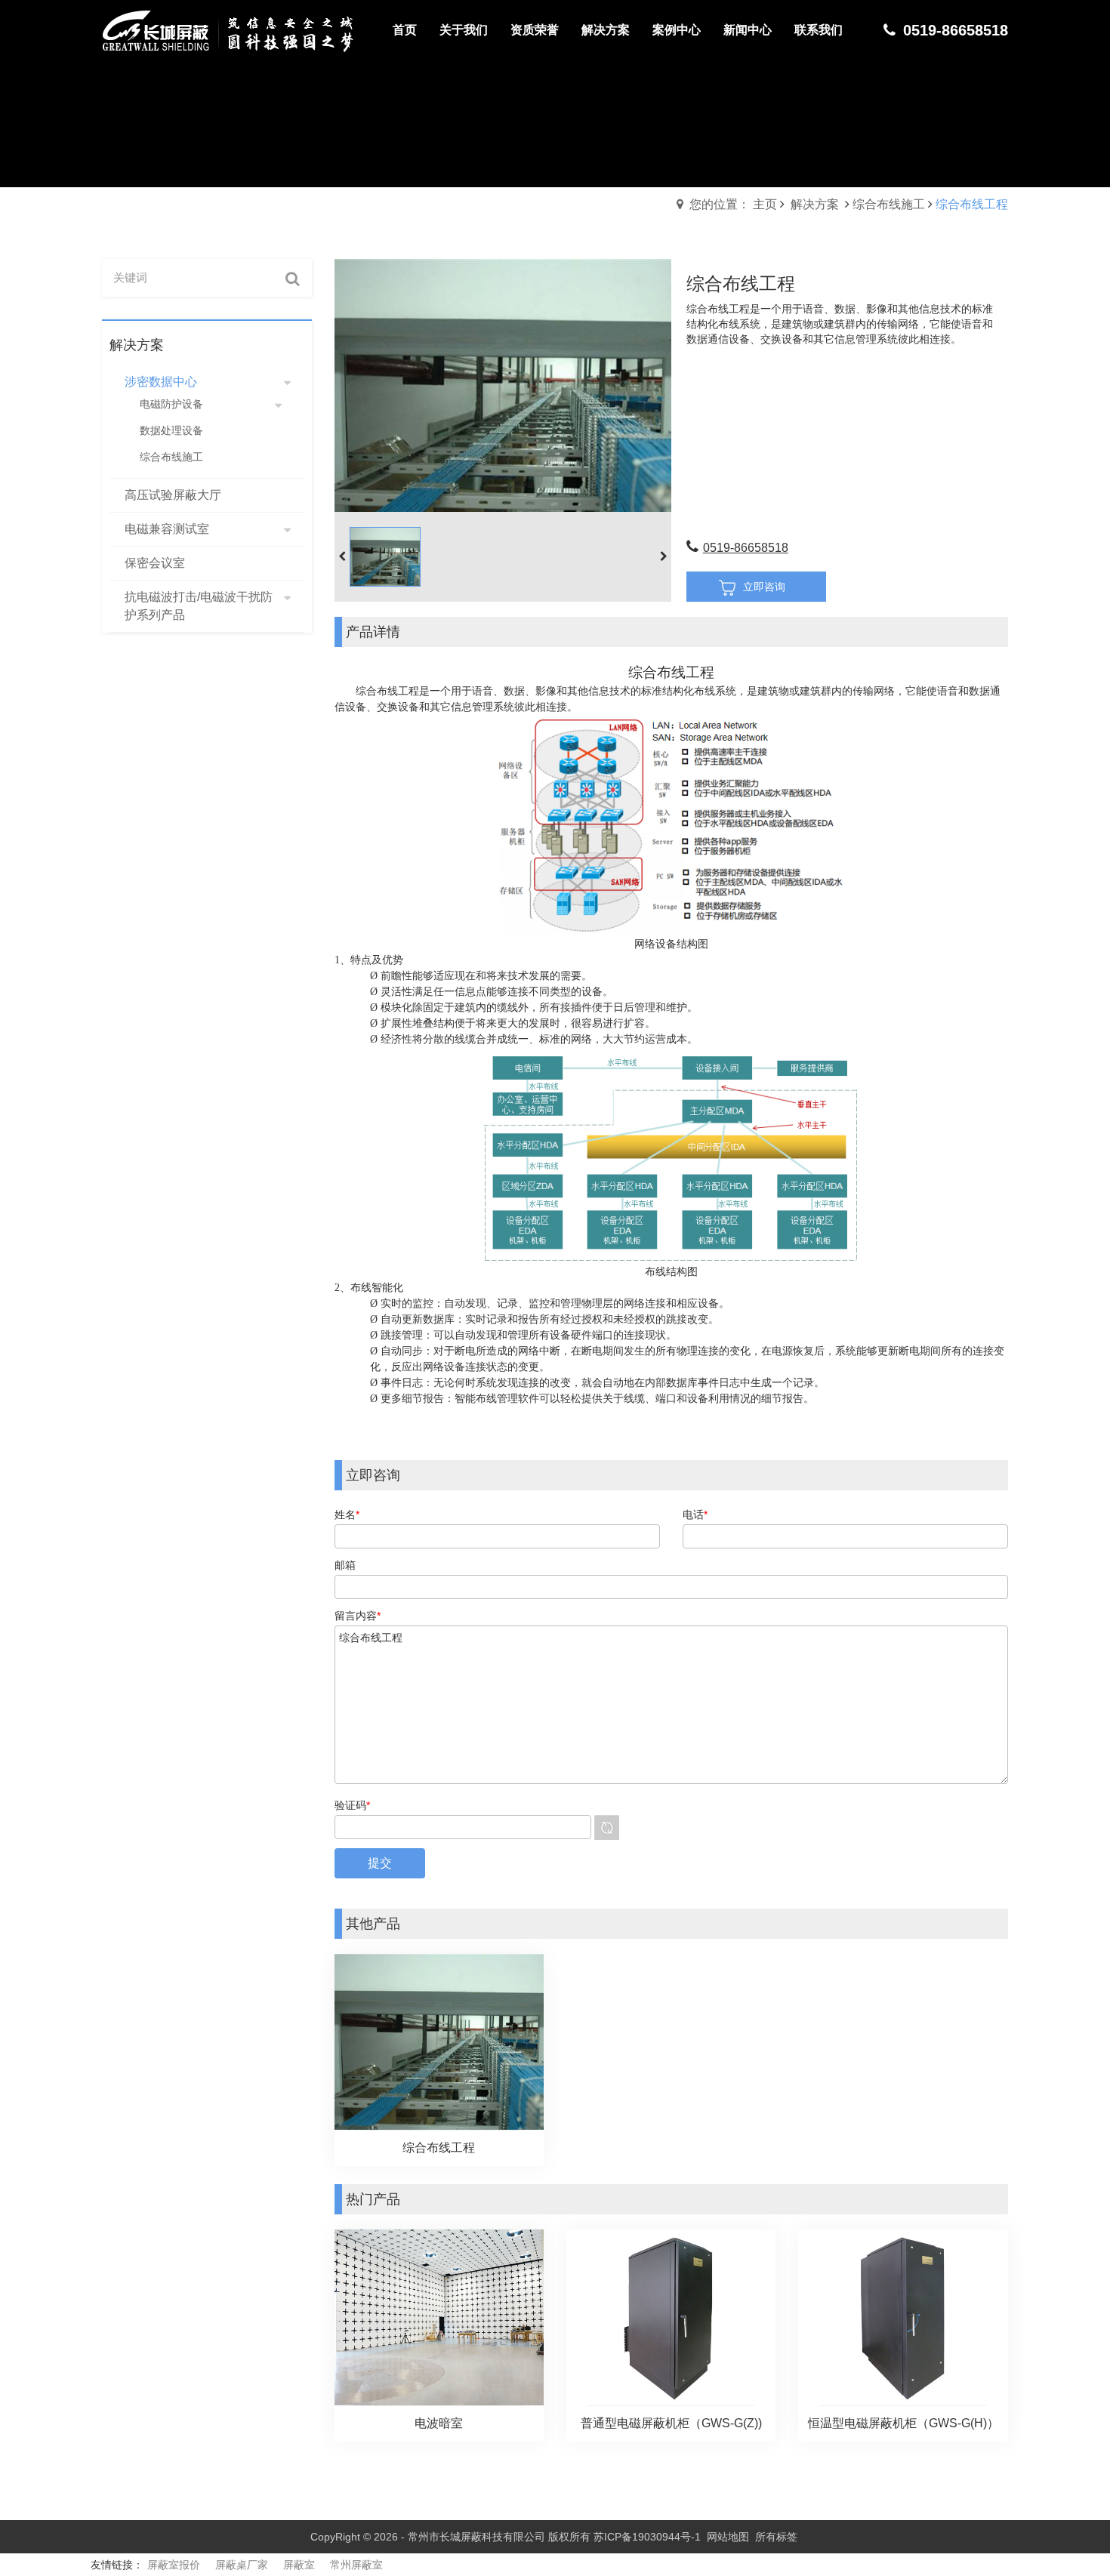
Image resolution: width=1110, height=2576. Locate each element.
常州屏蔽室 (356, 2565)
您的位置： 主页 (733, 204)
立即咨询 (764, 587)
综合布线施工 (889, 204)
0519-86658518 (746, 548)
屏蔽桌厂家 (242, 2565)
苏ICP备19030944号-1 (647, 2537)
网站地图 (728, 2537)
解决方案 (815, 204)
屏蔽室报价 (174, 2565)
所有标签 (776, 2537)
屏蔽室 (299, 2565)
